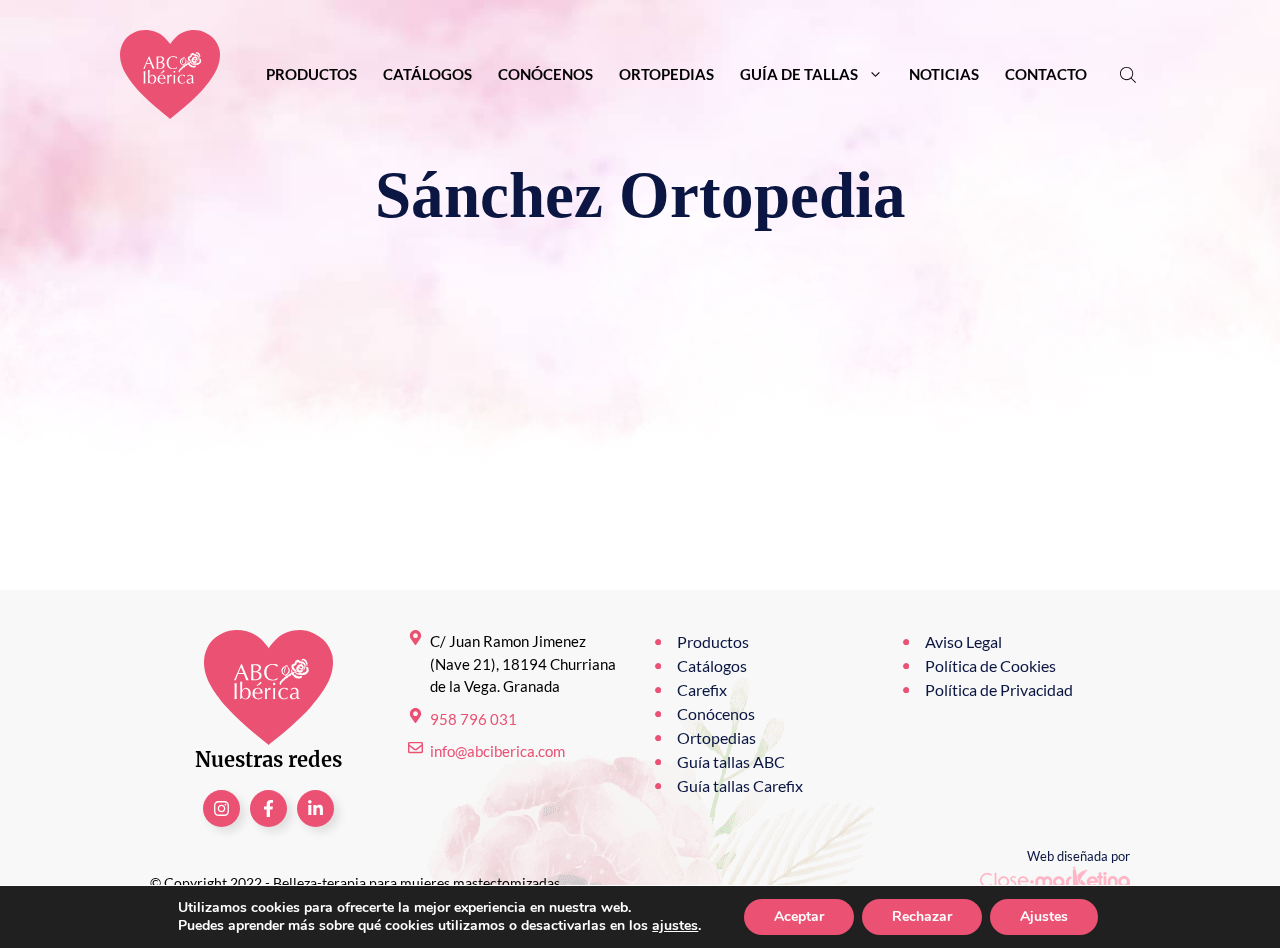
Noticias (944, 74)
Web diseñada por (1078, 856)
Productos (311, 74)
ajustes (675, 926)
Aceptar (799, 916)
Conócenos (545, 74)
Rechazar (922, 916)
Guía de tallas (799, 74)
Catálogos (427, 74)
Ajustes (1044, 916)
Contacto (1046, 74)
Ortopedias (666, 74)
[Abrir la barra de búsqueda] (1130, 74)
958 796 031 (473, 719)
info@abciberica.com (497, 751)
